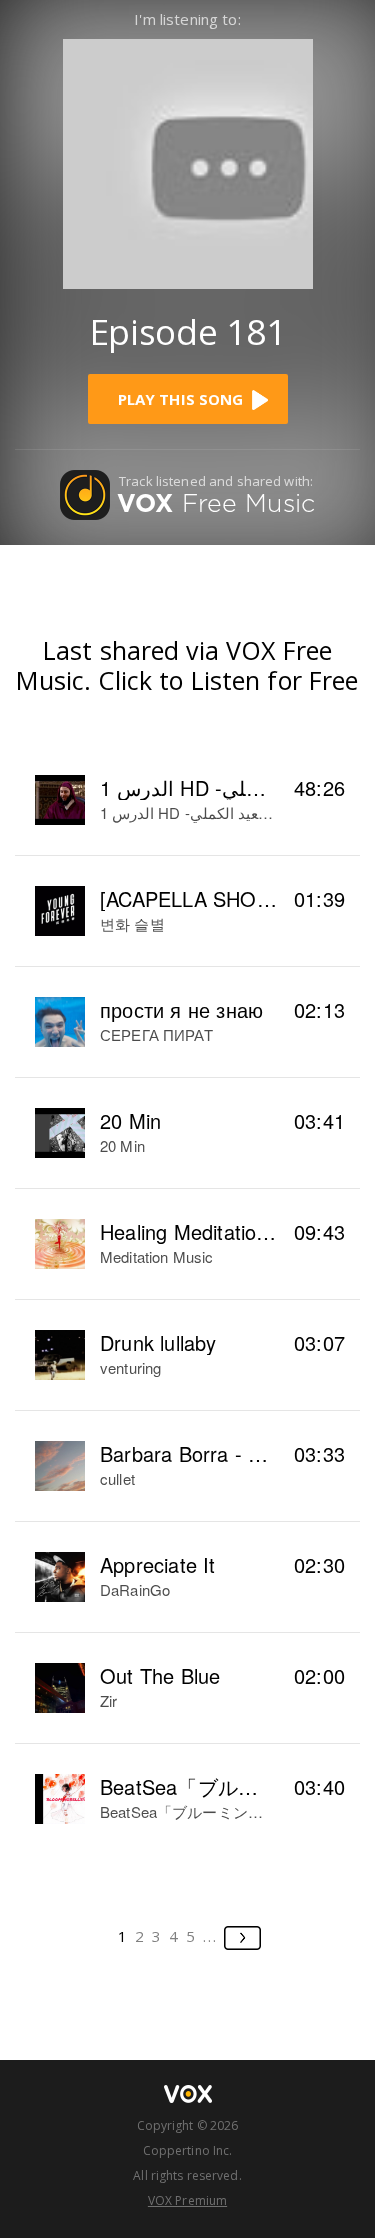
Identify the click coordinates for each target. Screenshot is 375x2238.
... (210, 1936)
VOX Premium (187, 2200)
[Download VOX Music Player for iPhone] (188, 161)
